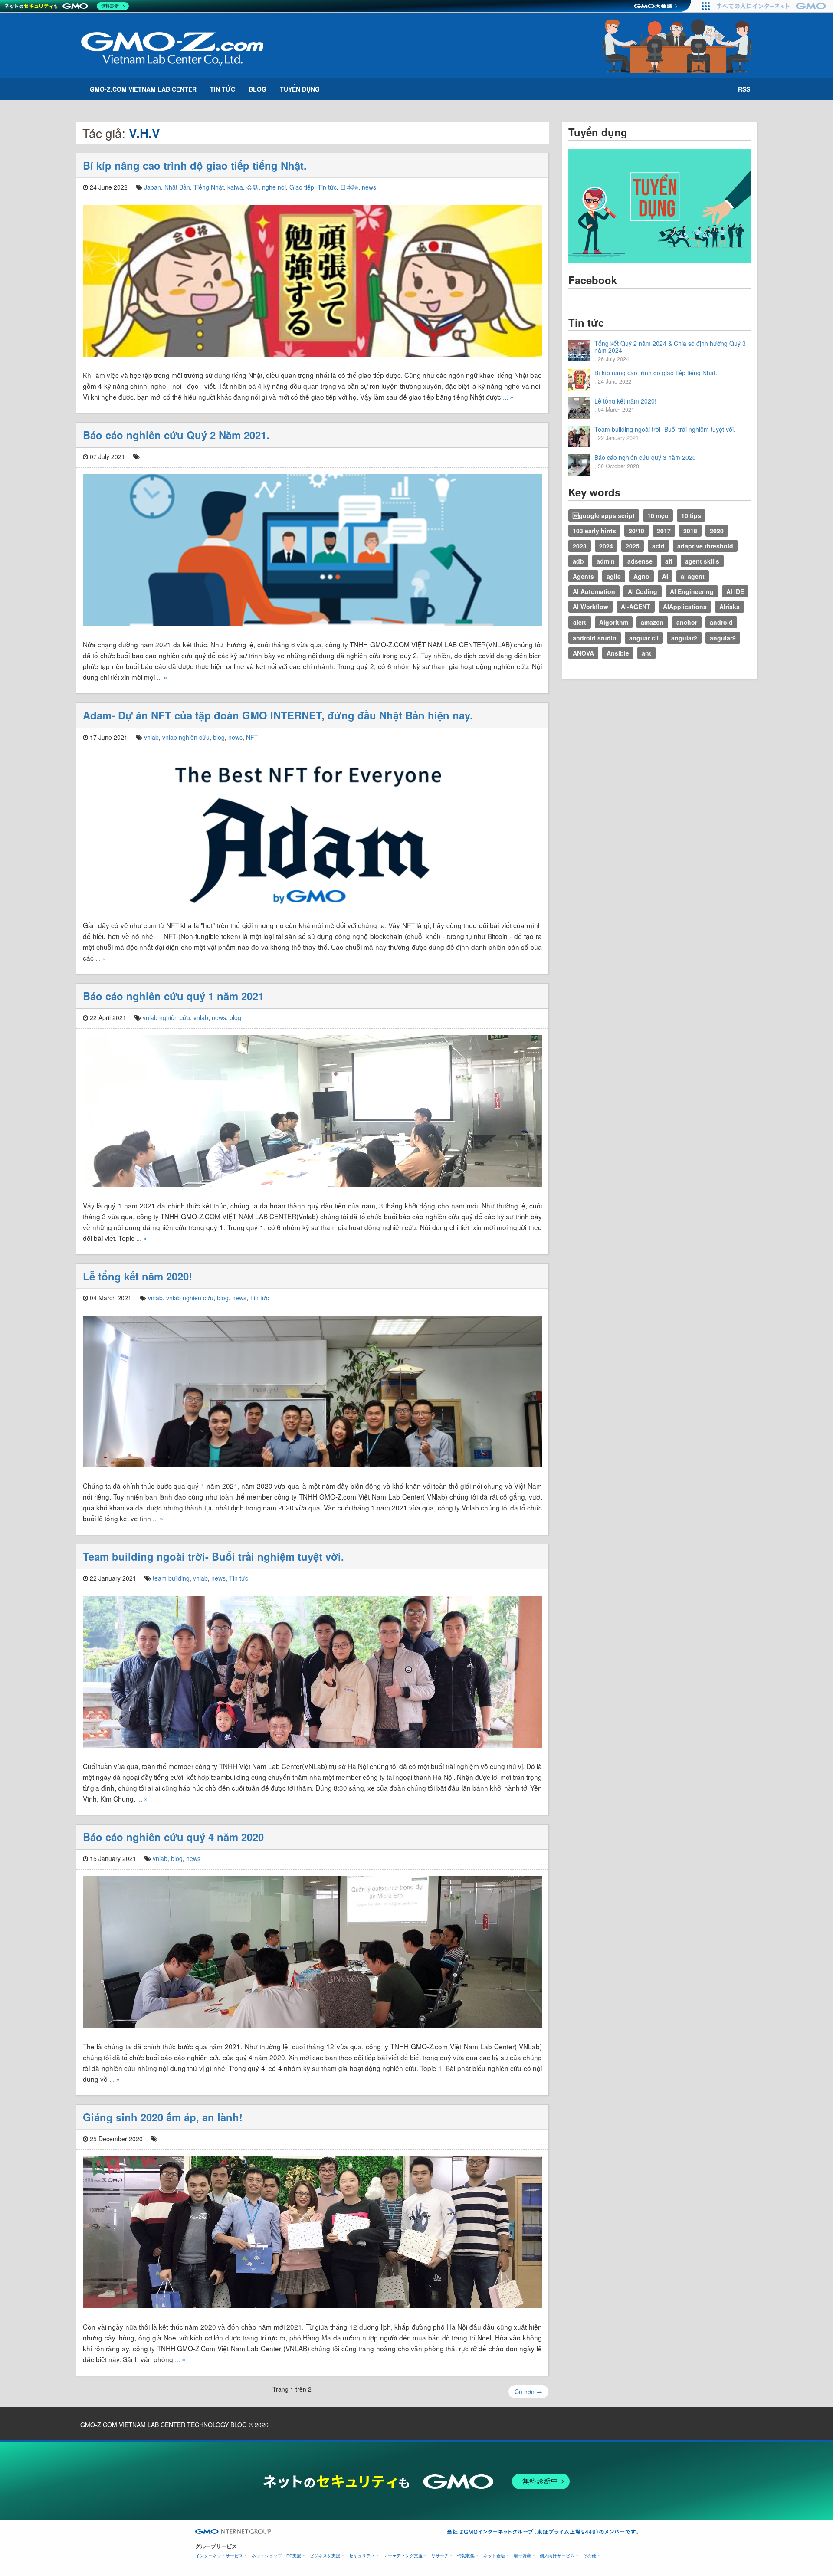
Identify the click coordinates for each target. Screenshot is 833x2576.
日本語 (349, 187)
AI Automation (594, 591)
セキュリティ (362, 2556)
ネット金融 (494, 2556)
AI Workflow (590, 607)
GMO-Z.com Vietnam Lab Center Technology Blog (164, 2425)
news (369, 187)
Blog (257, 89)
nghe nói (274, 187)
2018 (690, 531)
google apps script (604, 515)
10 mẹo (658, 515)
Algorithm (614, 622)
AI (665, 576)
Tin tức (223, 89)
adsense (640, 561)
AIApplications (685, 607)
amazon (652, 622)
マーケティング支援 (403, 2556)
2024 (606, 546)
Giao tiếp (302, 187)
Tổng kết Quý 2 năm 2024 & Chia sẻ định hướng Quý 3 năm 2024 (670, 347)
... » (508, 397)
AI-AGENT (636, 607)
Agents (583, 576)
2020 (717, 531)
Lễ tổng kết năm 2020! (138, 1276)
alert (580, 622)
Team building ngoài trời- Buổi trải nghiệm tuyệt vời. (213, 1556)
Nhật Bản (177, 187)
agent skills (702, 561)
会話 (253, 187)
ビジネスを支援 (325, 2556)
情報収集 (466, 2556)
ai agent (693, 576)
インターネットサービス (219, 2556)
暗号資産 (522, 2556)
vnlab (151, 737)
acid (658, 546)
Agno (641, 576)
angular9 (723, 638)
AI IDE (735, 591)
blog (219, 737)
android (721, 622)
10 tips (691, 515)
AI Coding (643, 591)
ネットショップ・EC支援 (276, 2556)
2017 (664, 531)
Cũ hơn (528, 2392)
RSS (744, 89)
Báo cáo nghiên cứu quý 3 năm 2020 (645, 457)
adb (578, 561)
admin (606, 561)
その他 (590, 2556)
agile (614, 576)
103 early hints (594, 531)
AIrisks (730, 607)
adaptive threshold (705, 546)
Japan (152, 187)
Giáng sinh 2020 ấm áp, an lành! (163, 2117)
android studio (595, 638)
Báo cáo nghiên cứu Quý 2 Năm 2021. (176, 435)
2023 (580, 546)
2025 (633, 546)
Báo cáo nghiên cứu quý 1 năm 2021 (173, 996)
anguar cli (644, 638)
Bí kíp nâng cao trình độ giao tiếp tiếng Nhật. (195, 165)
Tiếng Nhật (209, 187)
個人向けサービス (557, 2556)
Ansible (618, 653)
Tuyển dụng (300, 89)
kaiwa (235, 187)
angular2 (684, 638)
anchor (687, 622)
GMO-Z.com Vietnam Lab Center (143, 89)
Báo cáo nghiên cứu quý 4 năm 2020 (173, 1837)
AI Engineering (692, 591)
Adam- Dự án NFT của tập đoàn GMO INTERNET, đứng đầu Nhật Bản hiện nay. (278, 715)
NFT (252, 737)
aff (669, 561)
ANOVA (583, 653)
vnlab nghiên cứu (186, 737)
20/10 (636, 531)
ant (646, 653)
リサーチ (440, 2556)
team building (171, 1578)
